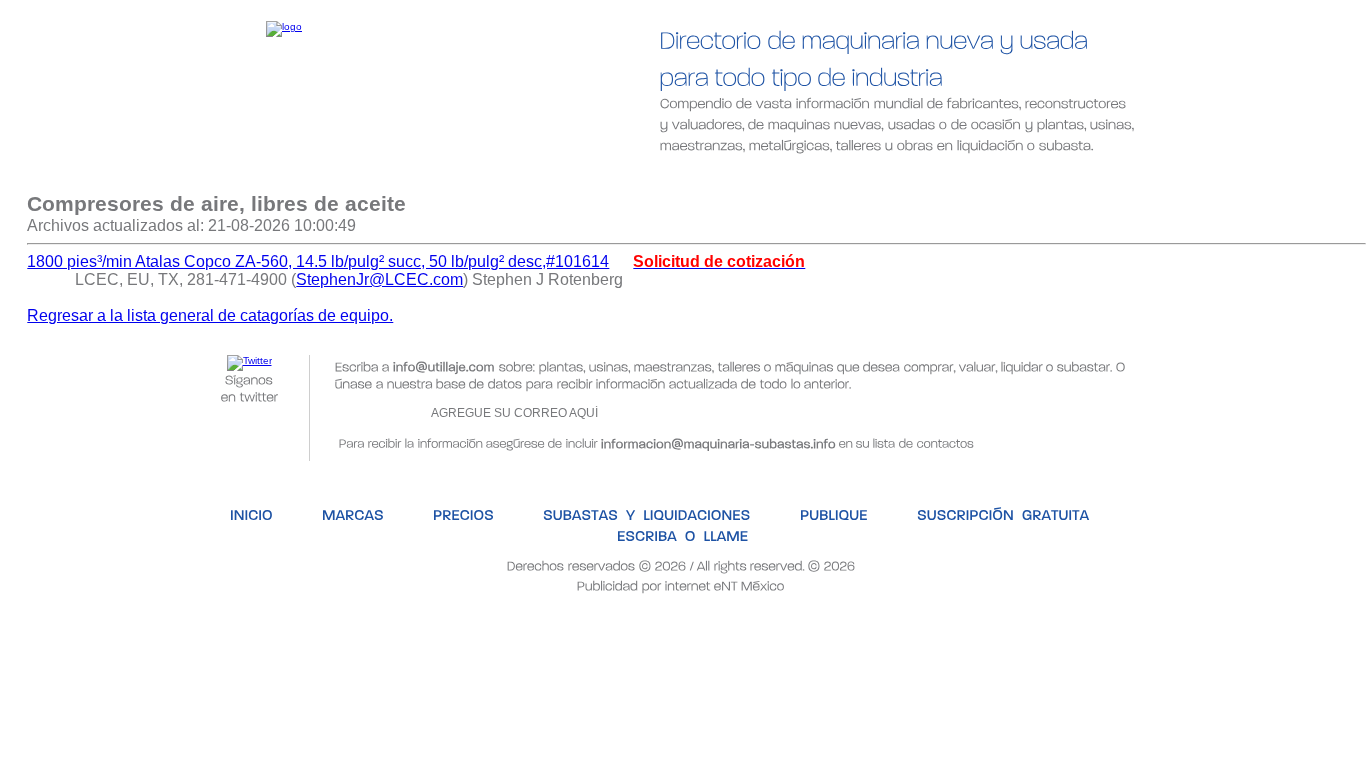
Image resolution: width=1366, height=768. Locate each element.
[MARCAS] (295, 177)
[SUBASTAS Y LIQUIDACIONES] (587, 177)
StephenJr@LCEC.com (379, 279)
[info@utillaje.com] (444, 365)
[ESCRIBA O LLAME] (1133, 177)
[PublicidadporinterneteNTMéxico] (681, 584)
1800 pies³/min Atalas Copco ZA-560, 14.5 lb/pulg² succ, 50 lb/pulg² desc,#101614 (318, 261)
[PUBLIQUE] (770, 177)
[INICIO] (192, 177)
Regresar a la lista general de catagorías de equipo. (210, 315)
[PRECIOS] (407, 177)
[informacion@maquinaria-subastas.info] (718, 441)
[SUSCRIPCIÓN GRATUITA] (936, 177)
